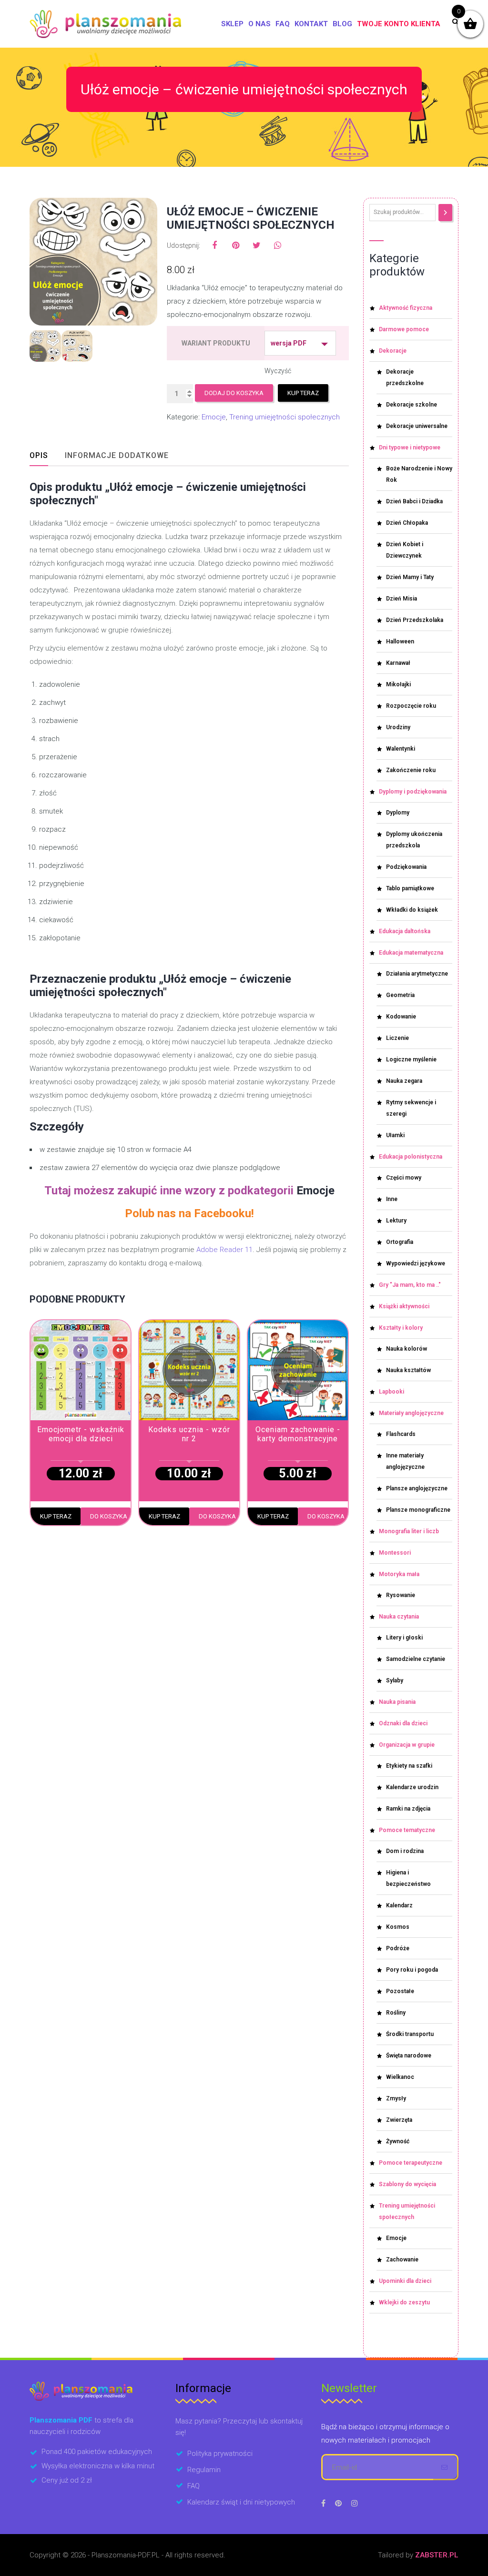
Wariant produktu (216, 343)
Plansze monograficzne (418, 1510)
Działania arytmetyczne (417, 974)
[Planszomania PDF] (105, 24)
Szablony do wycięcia (407, 2184)
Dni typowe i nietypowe (410, 448)
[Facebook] (323, 2503)
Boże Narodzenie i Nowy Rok (419, 474)
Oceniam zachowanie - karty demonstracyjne (298, 1434)
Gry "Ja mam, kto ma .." (410, 1285)
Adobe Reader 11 (224, 1250)
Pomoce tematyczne (407, 1830)
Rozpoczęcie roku (411, 706)
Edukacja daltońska (405, 931)
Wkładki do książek (412, 910)
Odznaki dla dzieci (403, 1723)
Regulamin (204, 2470)
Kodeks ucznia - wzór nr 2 (189, 1434)
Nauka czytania (399, 1617)
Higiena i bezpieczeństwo (408, 1878)
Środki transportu (410, 2034)
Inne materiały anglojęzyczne (405, 1461)
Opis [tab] (39, 455)
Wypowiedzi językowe (416, 1263)
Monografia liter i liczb (409, 1531)
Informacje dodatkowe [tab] (117, 455)
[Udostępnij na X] (256, 245)
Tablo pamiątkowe (410, 888)
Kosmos (398, 1927)
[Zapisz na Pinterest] (235, 245)
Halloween (400, 641)
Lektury (396, 1221)
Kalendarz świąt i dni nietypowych (241, 2502)
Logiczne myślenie (411, 1059)
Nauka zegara (404, 1081)
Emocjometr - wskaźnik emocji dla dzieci (81, 1434)
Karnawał (398, 663)
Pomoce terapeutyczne (411, 2163)
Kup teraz (303, 393)
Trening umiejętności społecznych (285, 417)
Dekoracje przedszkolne (405, 377)
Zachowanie (402, 2260)
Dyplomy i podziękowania (413, 792)
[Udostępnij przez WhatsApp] (277, 245)
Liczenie (397, 1038)
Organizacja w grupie (407, 1745)
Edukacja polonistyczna (411, 1157)
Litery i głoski (404, 1638)
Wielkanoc (400, 2077)
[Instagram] (355, 2503)
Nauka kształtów (408, 1370)
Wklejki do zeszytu (404, 2302)
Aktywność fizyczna (406, 308)
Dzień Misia (402, 599)
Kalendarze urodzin (412, 1787)
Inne (392, 1199)
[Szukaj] (445, 213)
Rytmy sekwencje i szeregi (411, 1108)
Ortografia (400, 1242)
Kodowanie (401, 1017)
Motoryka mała (399, 1574)
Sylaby (395, 1680)
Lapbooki (391, 1392)
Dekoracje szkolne (412, 405)
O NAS (259, 24)
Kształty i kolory (401, 1328)
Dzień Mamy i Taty (410, 577)
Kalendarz (399, 1905)
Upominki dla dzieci (405, 2281)
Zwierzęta (399, 2120)
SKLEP (232, 24)
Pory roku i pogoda (412, 1970)
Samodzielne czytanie (416, 1659)
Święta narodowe (409, 2056)
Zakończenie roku (411, 770)
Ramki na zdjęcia (408, 1809)
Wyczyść (278, 371)
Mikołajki (398, 684)
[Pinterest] (338, 2503)
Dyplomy (398, 813)
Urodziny (398, 727)
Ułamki (395, 1135)
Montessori (395, 1553)
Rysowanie (401, 1595)
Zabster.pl (437, 2555)
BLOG (342, 24)
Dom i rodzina (405, 1851)
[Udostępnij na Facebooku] (214, 245)
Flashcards (401, 1434)
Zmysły (396, 2098)
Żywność (398, 2141)
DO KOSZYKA (109, 1516)
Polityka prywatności (220, 2454)
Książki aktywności (404, 1306)
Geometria (400, 995)
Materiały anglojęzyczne (411, 1413)
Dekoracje (393, 351)
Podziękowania (406, 867)
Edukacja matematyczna (411, 953)
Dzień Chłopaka (407, 523)
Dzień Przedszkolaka (415, 620)
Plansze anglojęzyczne (417, 1488)
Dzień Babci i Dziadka (414, 501)
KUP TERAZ (56, 1516)
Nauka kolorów (407, 1349)
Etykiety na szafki (409, 1766)
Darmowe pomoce (404, 329)
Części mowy (404, 1178)
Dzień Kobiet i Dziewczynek (405, 550)
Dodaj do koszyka (234, 393)
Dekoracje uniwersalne (417, 426)
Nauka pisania (397, 1702)
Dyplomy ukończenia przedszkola (414, 840)
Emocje (214, 417)
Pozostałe (400, 1991)
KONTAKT (311, 24)
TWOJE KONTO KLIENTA (399, 24)
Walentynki (401, 749)
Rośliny (396, 2013)
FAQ (283, 24)
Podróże (398, 1948)
